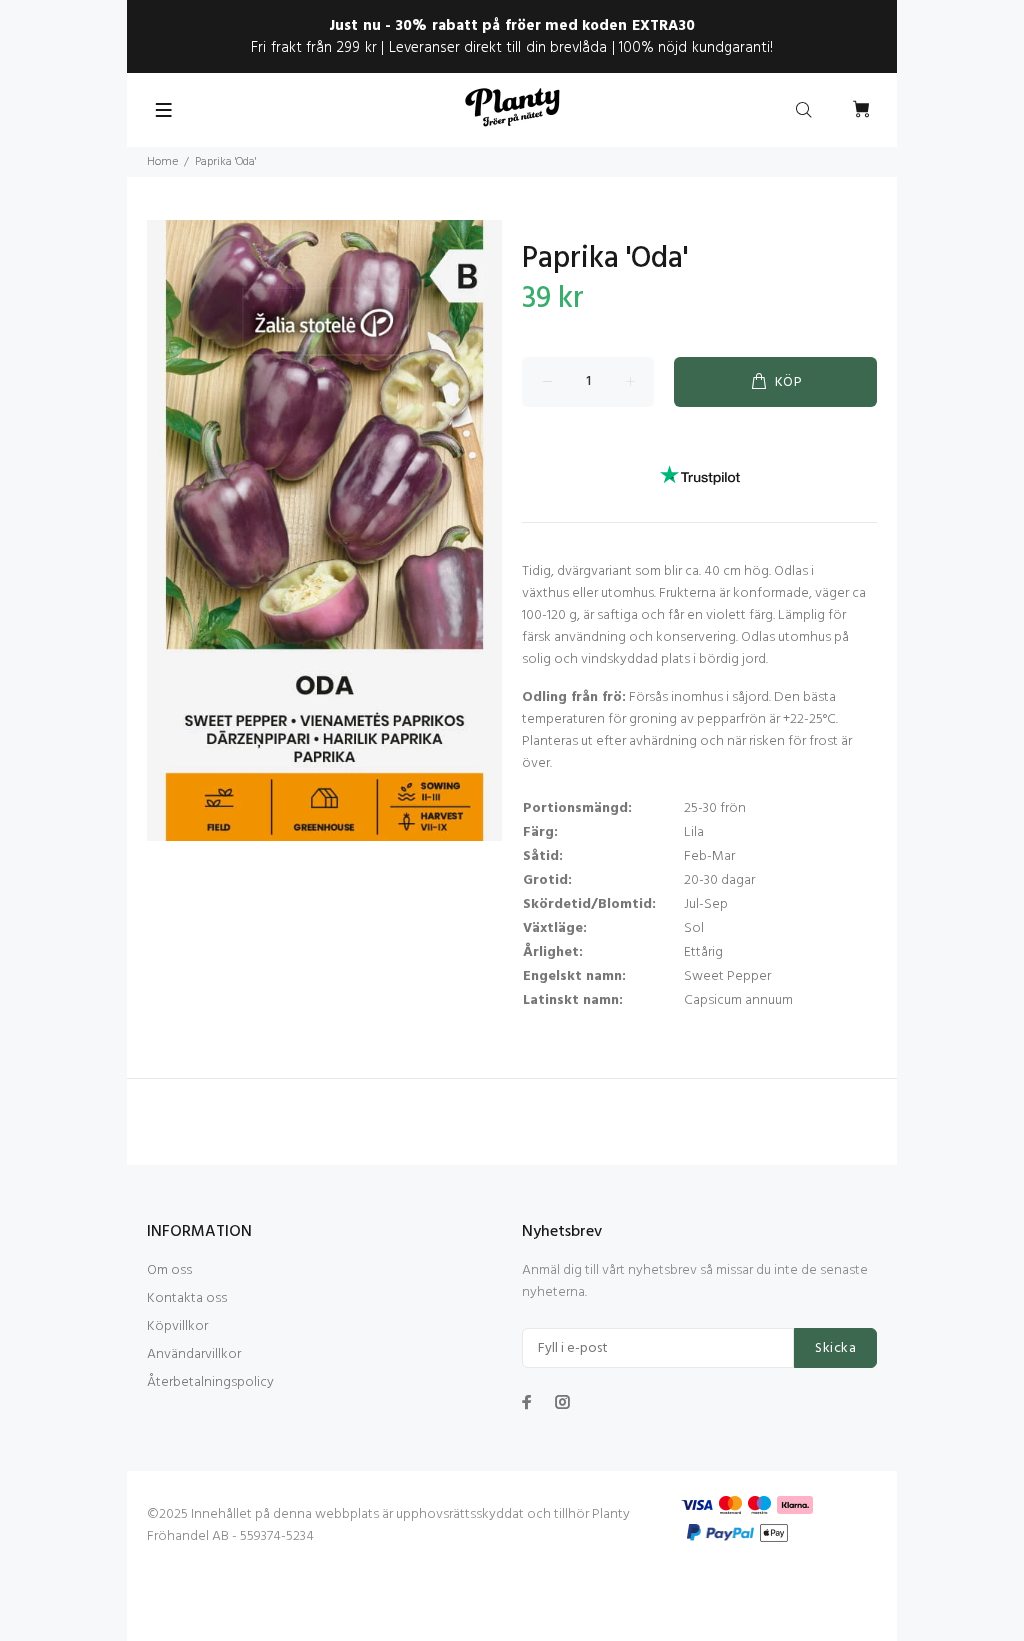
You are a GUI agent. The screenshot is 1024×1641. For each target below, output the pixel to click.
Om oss (169, 1270)
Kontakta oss (187, 1298)
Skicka (835, 1348)
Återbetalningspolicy (210, 1382)
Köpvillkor (177, 1326)
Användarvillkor (194, 1354)
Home (162, 162)
